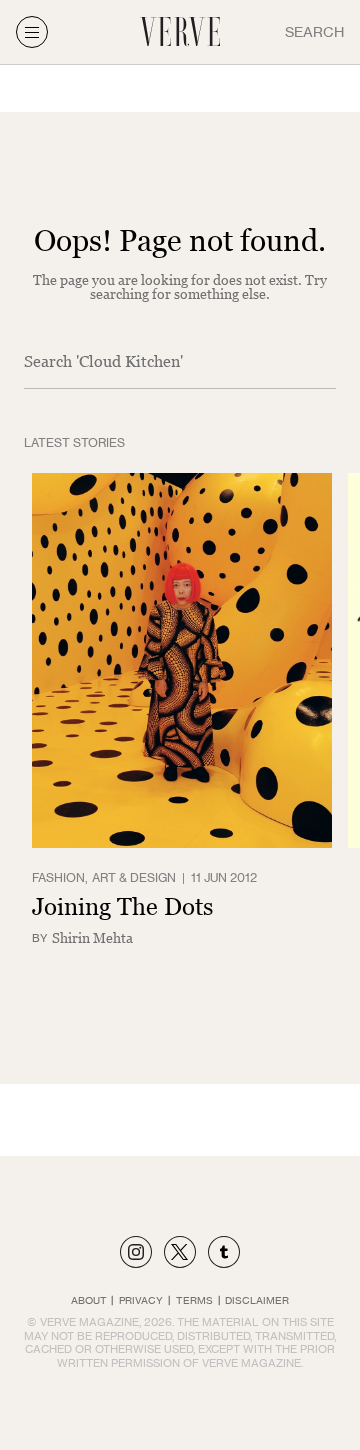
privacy (141, 1300)
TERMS (194, 1300)
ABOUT (89, 1300)
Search (314, 31)
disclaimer (257, 1300)
